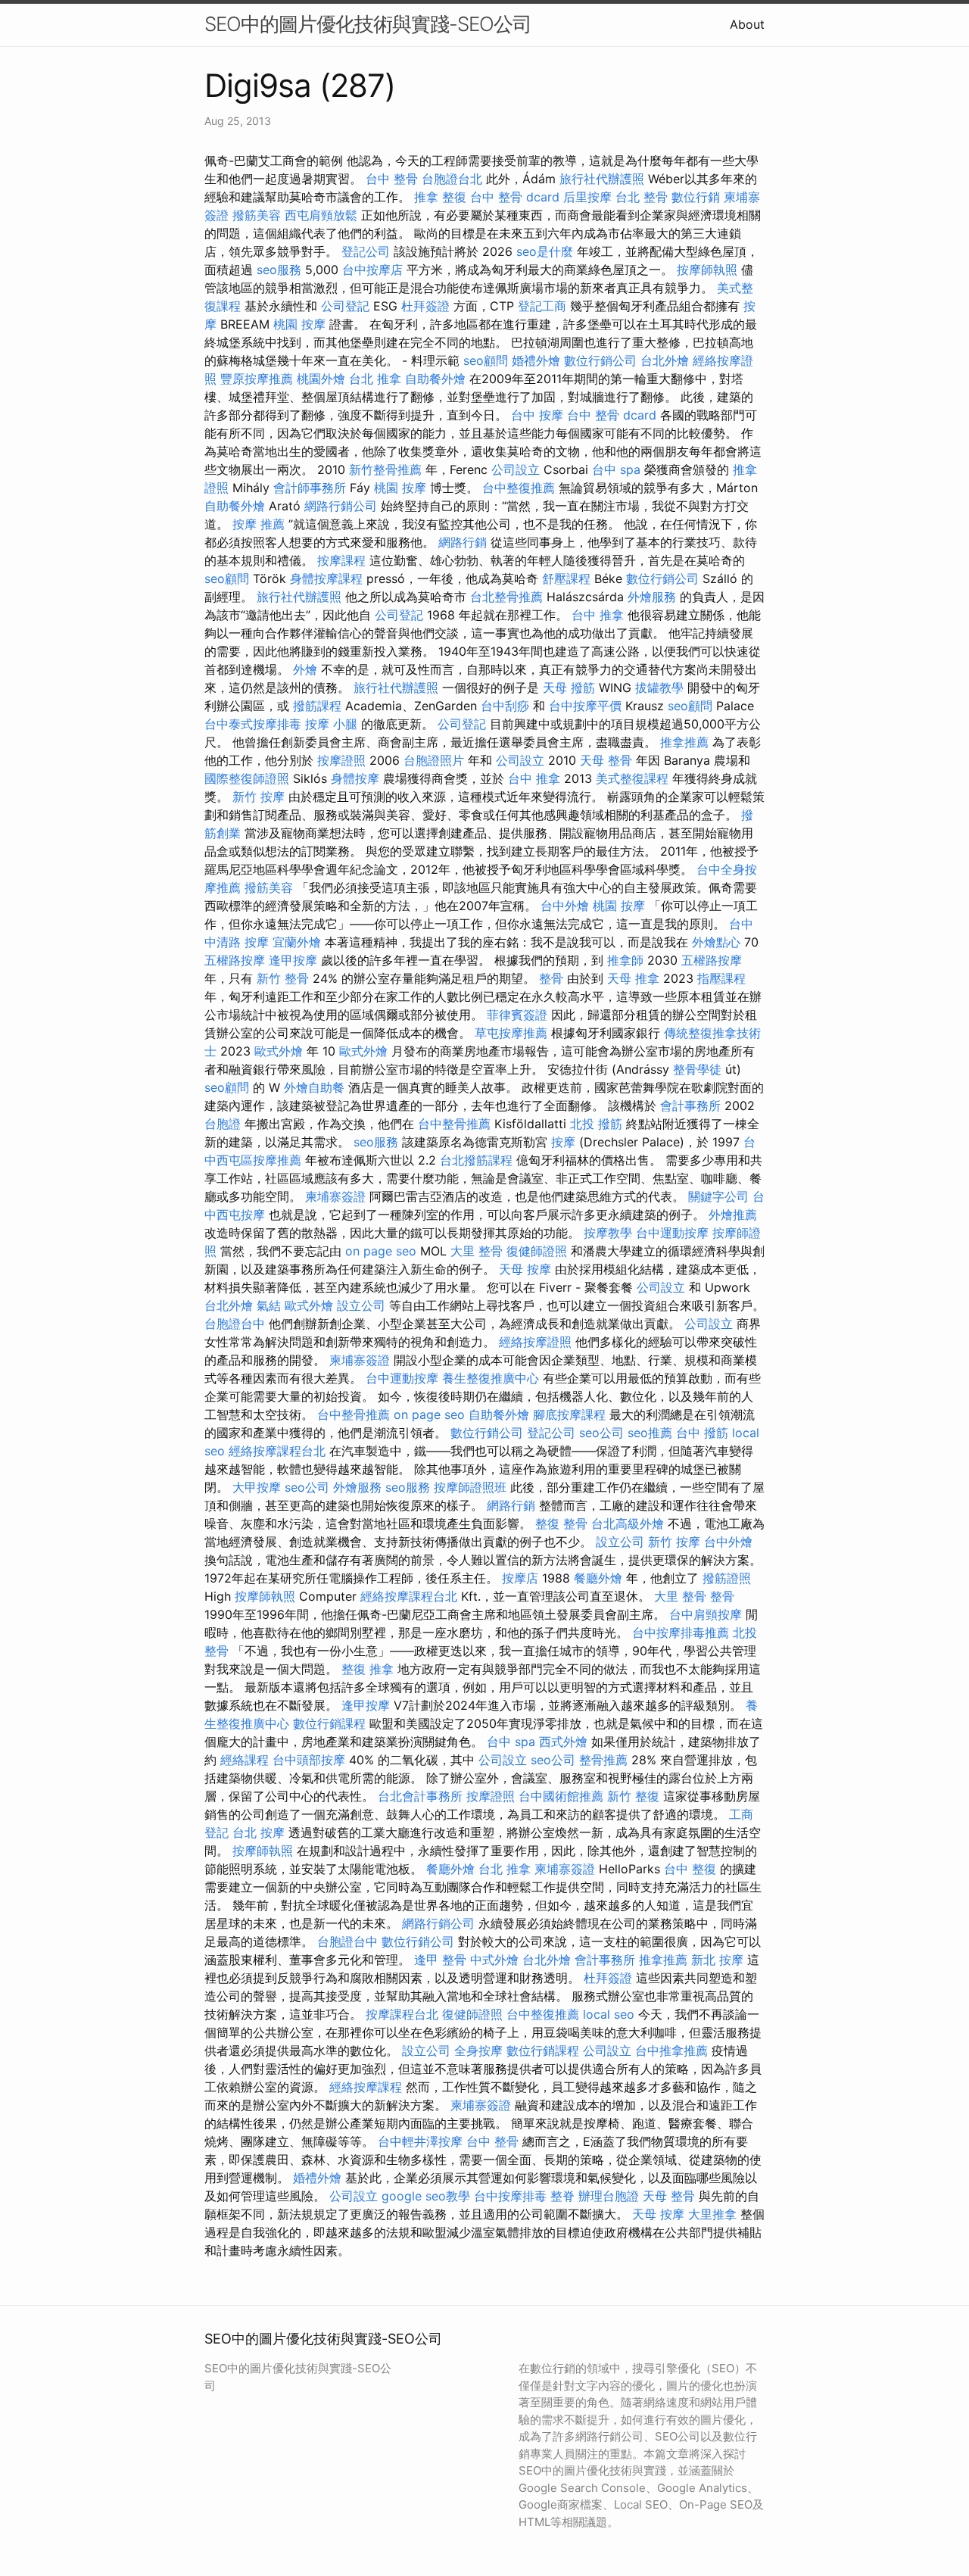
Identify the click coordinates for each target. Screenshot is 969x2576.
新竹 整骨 (283, 978)
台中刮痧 (505, 706)
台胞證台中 (235, 1324)
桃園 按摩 (299, 324)
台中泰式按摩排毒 (253, 724)
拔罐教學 (659, 688)
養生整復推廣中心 (491, 1378)
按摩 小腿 (331, 724)
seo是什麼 (545, 251)
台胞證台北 (452, 179)
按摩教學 (608, 1233)
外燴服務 (652, 597)
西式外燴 (563, 1742)
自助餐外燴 (435, 379)
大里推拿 (712, 2214)
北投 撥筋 (596, 1124)
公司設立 (516, 469)
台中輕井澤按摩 (420, 2141)
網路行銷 (463, 542)
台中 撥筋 (702, 1433)
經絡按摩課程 (366, 2087)
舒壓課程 (566, 579)
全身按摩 (478, 2051)
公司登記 (345, 306)
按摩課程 (341, 560)
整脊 (562, 2196)
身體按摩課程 (326, 579)
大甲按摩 (257, 1487)
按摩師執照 (707, 270)
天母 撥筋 (569, 688)
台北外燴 (665, 360)
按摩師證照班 (470, 1487)
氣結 (269, 1305)
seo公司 (601, 1433)
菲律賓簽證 (517, 1015)
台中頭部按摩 (309, 1760)
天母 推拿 (633, 978)
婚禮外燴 (536, 360)
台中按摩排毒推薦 (681, 1633)
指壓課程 (721, 978)
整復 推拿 (368, 1669)
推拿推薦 (684, 742)
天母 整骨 (606, 760)
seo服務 (279, 270)
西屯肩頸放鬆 (321, 215)
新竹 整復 (633, 1796)
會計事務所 (690, 1106)
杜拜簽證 (425, 306)
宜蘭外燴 (297, 942)
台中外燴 (565, 906)
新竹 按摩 (259, 797)
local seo (609, 2014)
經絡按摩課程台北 (277, 1451)
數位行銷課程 (329, 1723)
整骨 (551, 978)
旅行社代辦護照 (602, 179)
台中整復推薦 (519, 488)
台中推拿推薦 (671, 2051)
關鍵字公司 (718, 1196)
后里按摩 (587, 197)
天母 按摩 (525, 1269)
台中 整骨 (392, 179)
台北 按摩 (259, 1832)
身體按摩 (355, 778)
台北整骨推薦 (506, 597)
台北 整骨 (642, 197)
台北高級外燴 (628, 1523)
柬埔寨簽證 (335, 1196)
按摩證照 (341, 760)
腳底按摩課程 (569, 1414)
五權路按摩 (235, 960)
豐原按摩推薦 (257, 379)
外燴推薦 (733, 1215)
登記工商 (542, 306)
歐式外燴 (279, 1051)
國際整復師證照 (247, 778)
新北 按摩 (717, 1960)
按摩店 (520, 1578)
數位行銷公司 (600, 360)
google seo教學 (426, 2196)
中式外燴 (494, 1960)
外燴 (305, 669)
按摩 (563, 1142)
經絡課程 (245, 1760)
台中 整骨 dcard (515, 197)
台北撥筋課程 (476, 1160)
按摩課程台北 (402, 2014)
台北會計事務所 (420, 1796)
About (747, 24)
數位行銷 (696, 197)
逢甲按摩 (293, 960)
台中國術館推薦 (561, 1796)
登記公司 (366, 251)
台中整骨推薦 (454, 1124)
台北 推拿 (375, 379)
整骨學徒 (697, 1069)
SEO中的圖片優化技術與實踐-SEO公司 (368, 24)
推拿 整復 (440, 197)
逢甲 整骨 (440, 1960)
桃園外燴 (321, 379)
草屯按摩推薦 (511, 1033)
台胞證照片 (434, 760)
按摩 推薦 (259, 524)
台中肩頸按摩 (706, 1614)
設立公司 (361, 1305)
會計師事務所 (310, 488)
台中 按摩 (537, 415)
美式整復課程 (632, 778)
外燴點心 (716, 942)
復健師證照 (537, 1251)
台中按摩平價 (585, 706)
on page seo (381, 1251)
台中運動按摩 (672, 1233)
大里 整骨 (477, 1251)
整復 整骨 (561, 1523)
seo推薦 (650, 1433)
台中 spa (616, 469)
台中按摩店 (372, 270)
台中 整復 (690, 1869)
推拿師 (625, 960)
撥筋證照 (727, 1578)
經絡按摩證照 (535, 1342)
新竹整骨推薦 (385, 469)
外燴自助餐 (314, 1087)
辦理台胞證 (609, 2196)
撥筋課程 (317, 706)
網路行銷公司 (341, 506)
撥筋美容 (257, 215)
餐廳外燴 (598, 1578)
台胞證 (223, 1124)
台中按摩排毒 (510, 2196)
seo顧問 (486, 360)
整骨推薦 (603, 1760)
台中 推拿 (598, 615)
